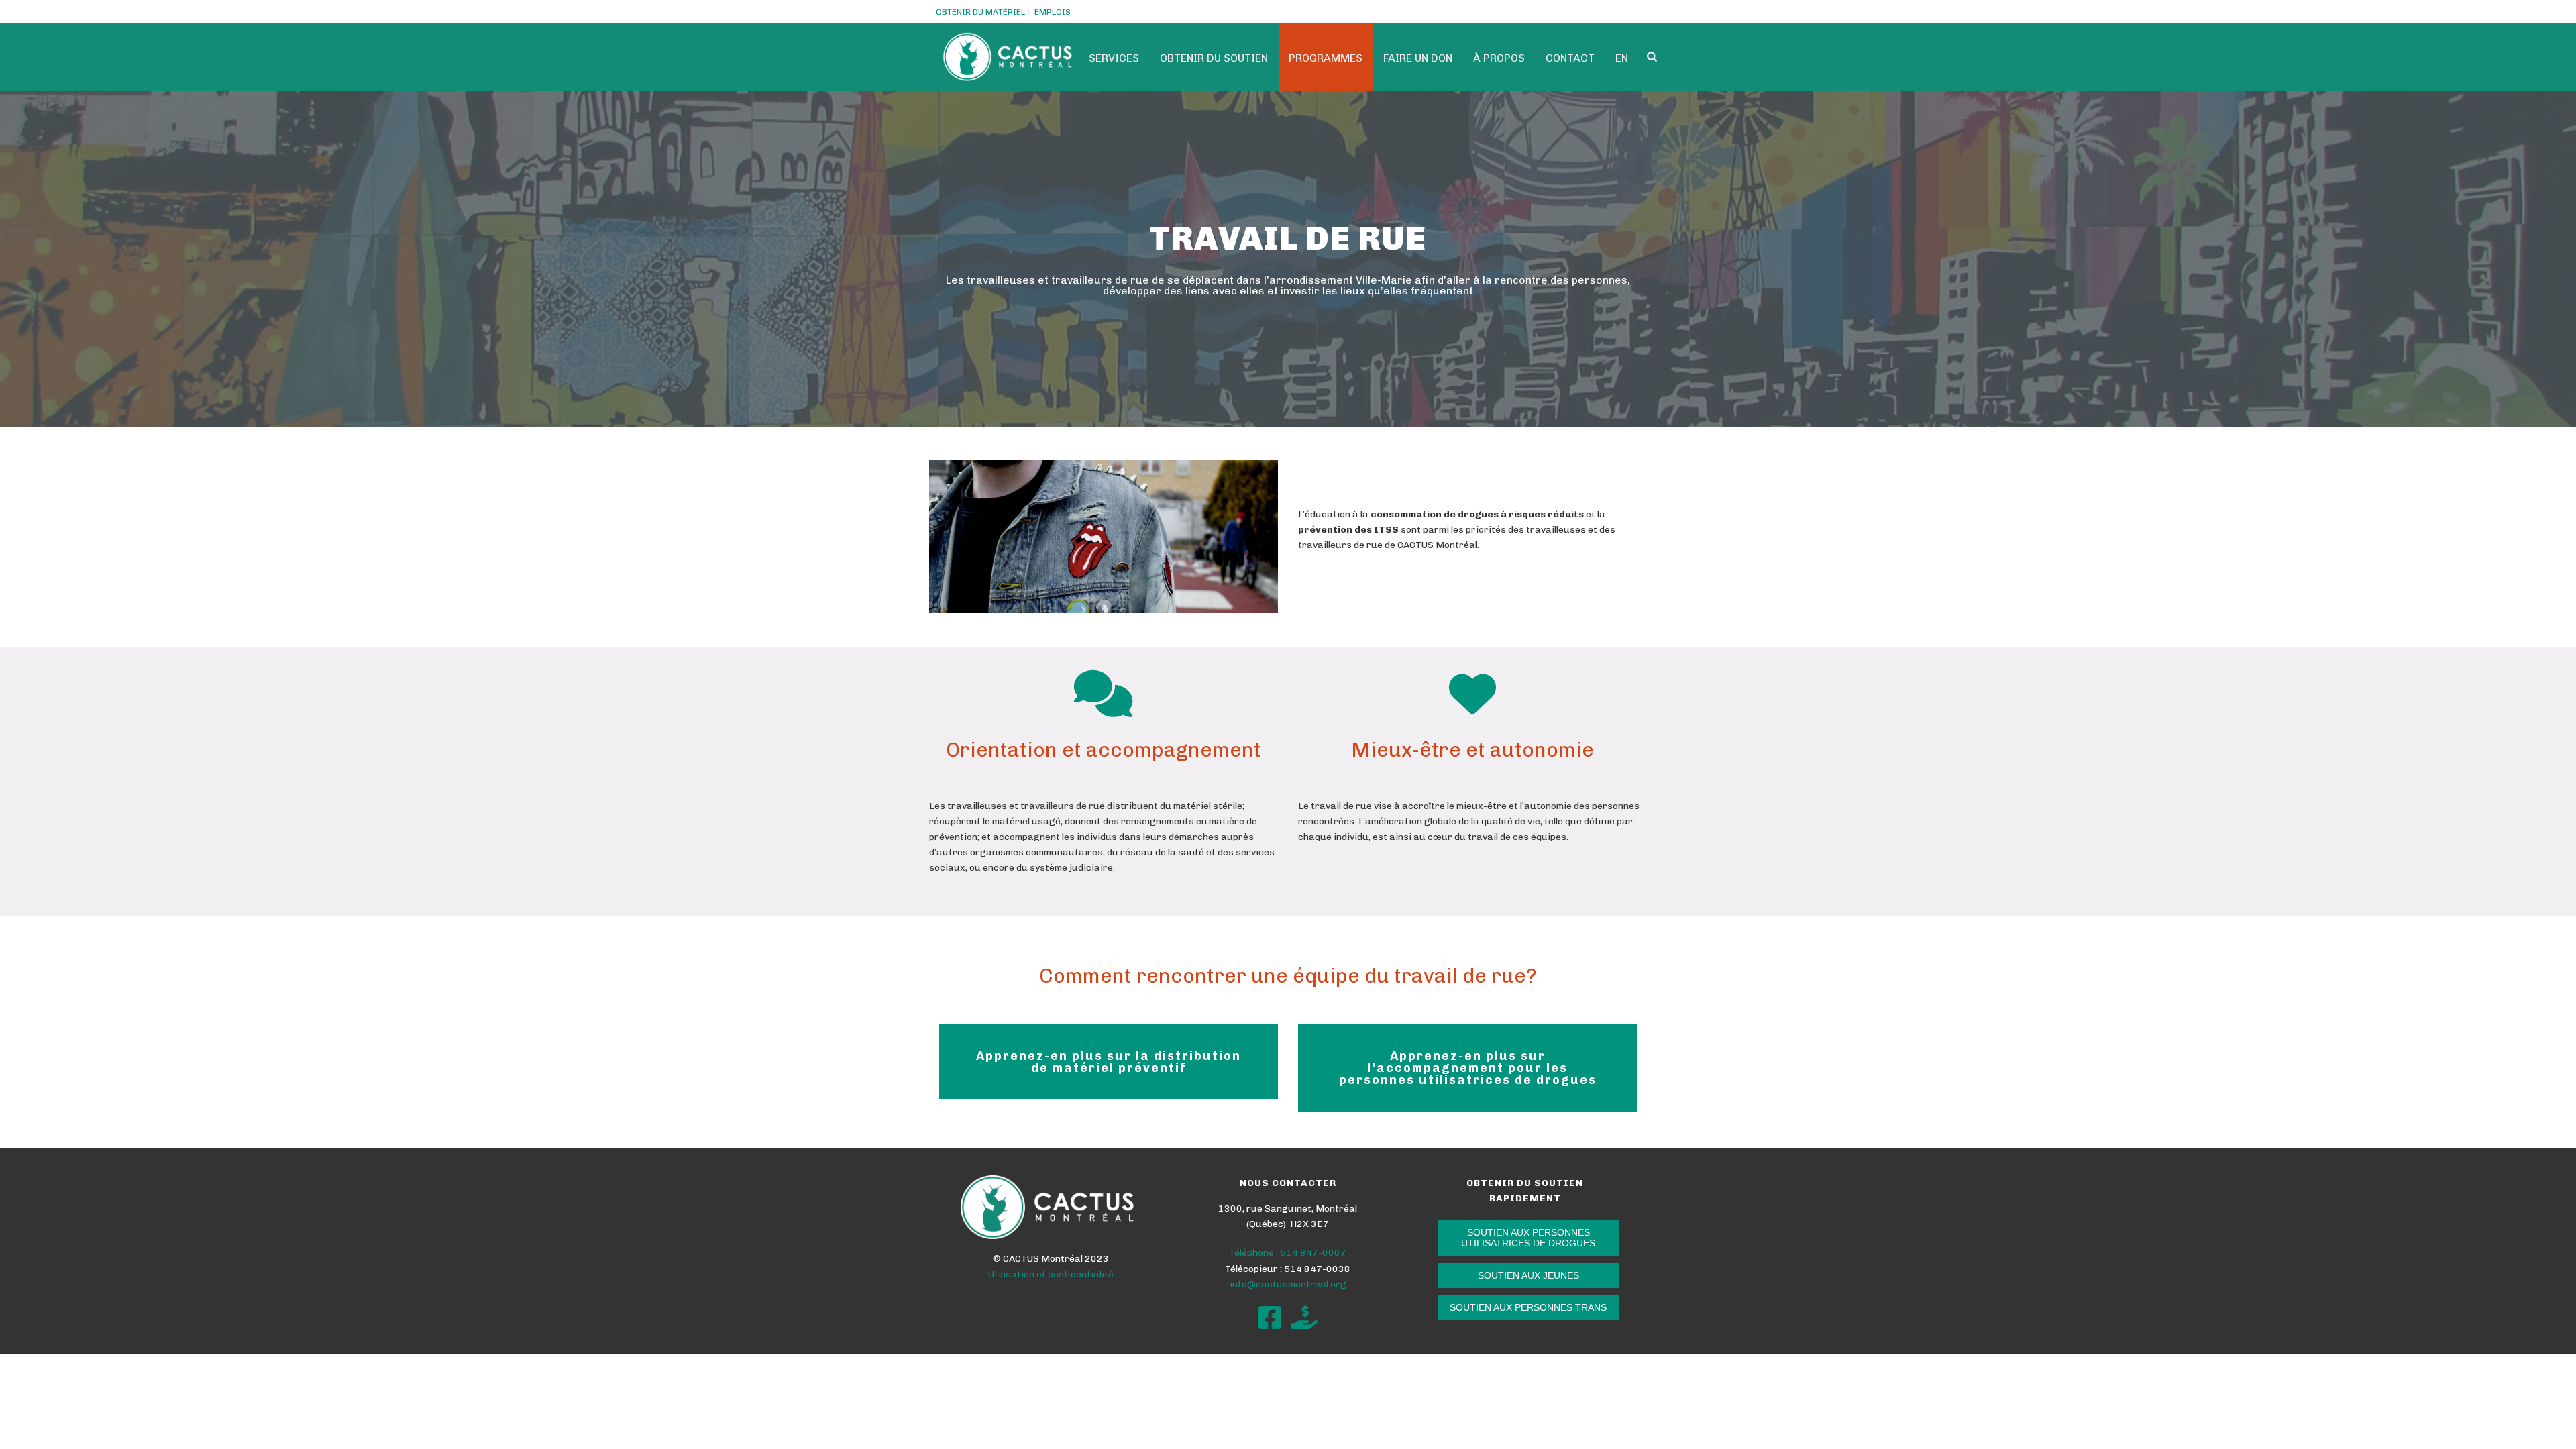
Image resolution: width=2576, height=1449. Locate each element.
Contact (1570, 58)
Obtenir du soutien (1214, 58)
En (1622, 58)
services (1114, 58)
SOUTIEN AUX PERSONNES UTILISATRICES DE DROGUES (1528, 1238)
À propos (1499, 58)
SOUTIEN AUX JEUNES (1528, 1275)
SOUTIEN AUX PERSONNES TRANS (1528, 1307)
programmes (1326, 58)
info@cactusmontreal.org (1288, 1284)
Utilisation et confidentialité (1051, 1274)
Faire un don (1418, 58)
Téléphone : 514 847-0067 (1288, 1253)
